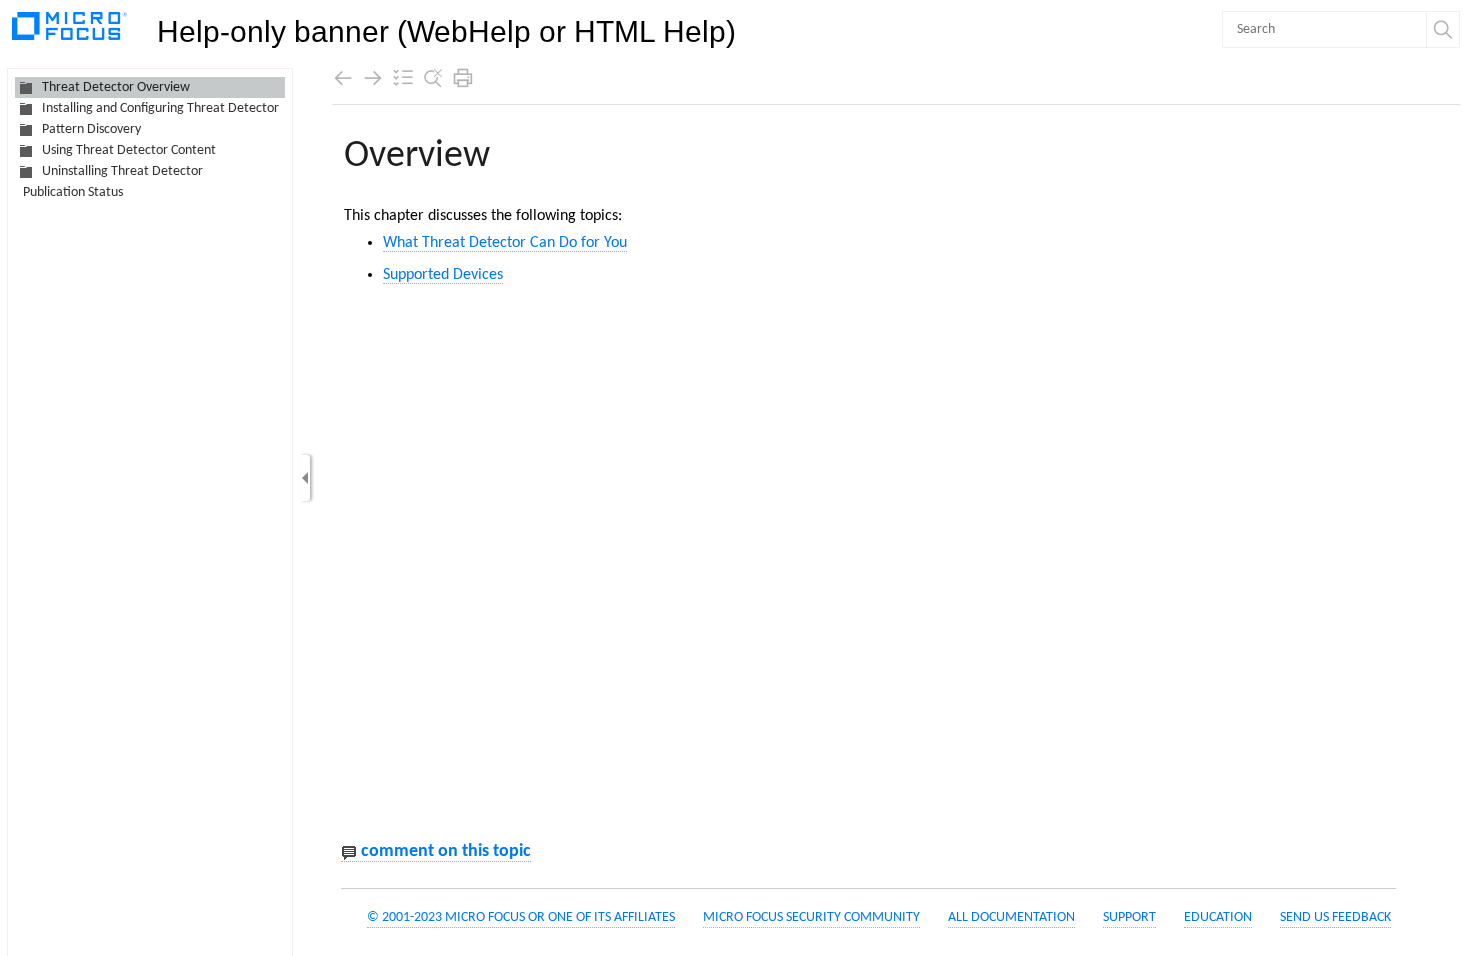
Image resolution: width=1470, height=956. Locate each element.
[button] (1443, 29)
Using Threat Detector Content (129, 150)
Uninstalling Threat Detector (122, 171)
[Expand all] (403, 78)
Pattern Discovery (91, 129)
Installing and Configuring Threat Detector (160, 108)
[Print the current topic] (463, 78)
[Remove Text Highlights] (433, 78)
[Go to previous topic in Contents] (343, 78)
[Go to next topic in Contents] (373, 78)
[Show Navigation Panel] (305, 478)
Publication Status (73, 192)
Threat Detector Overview (116, 87)
